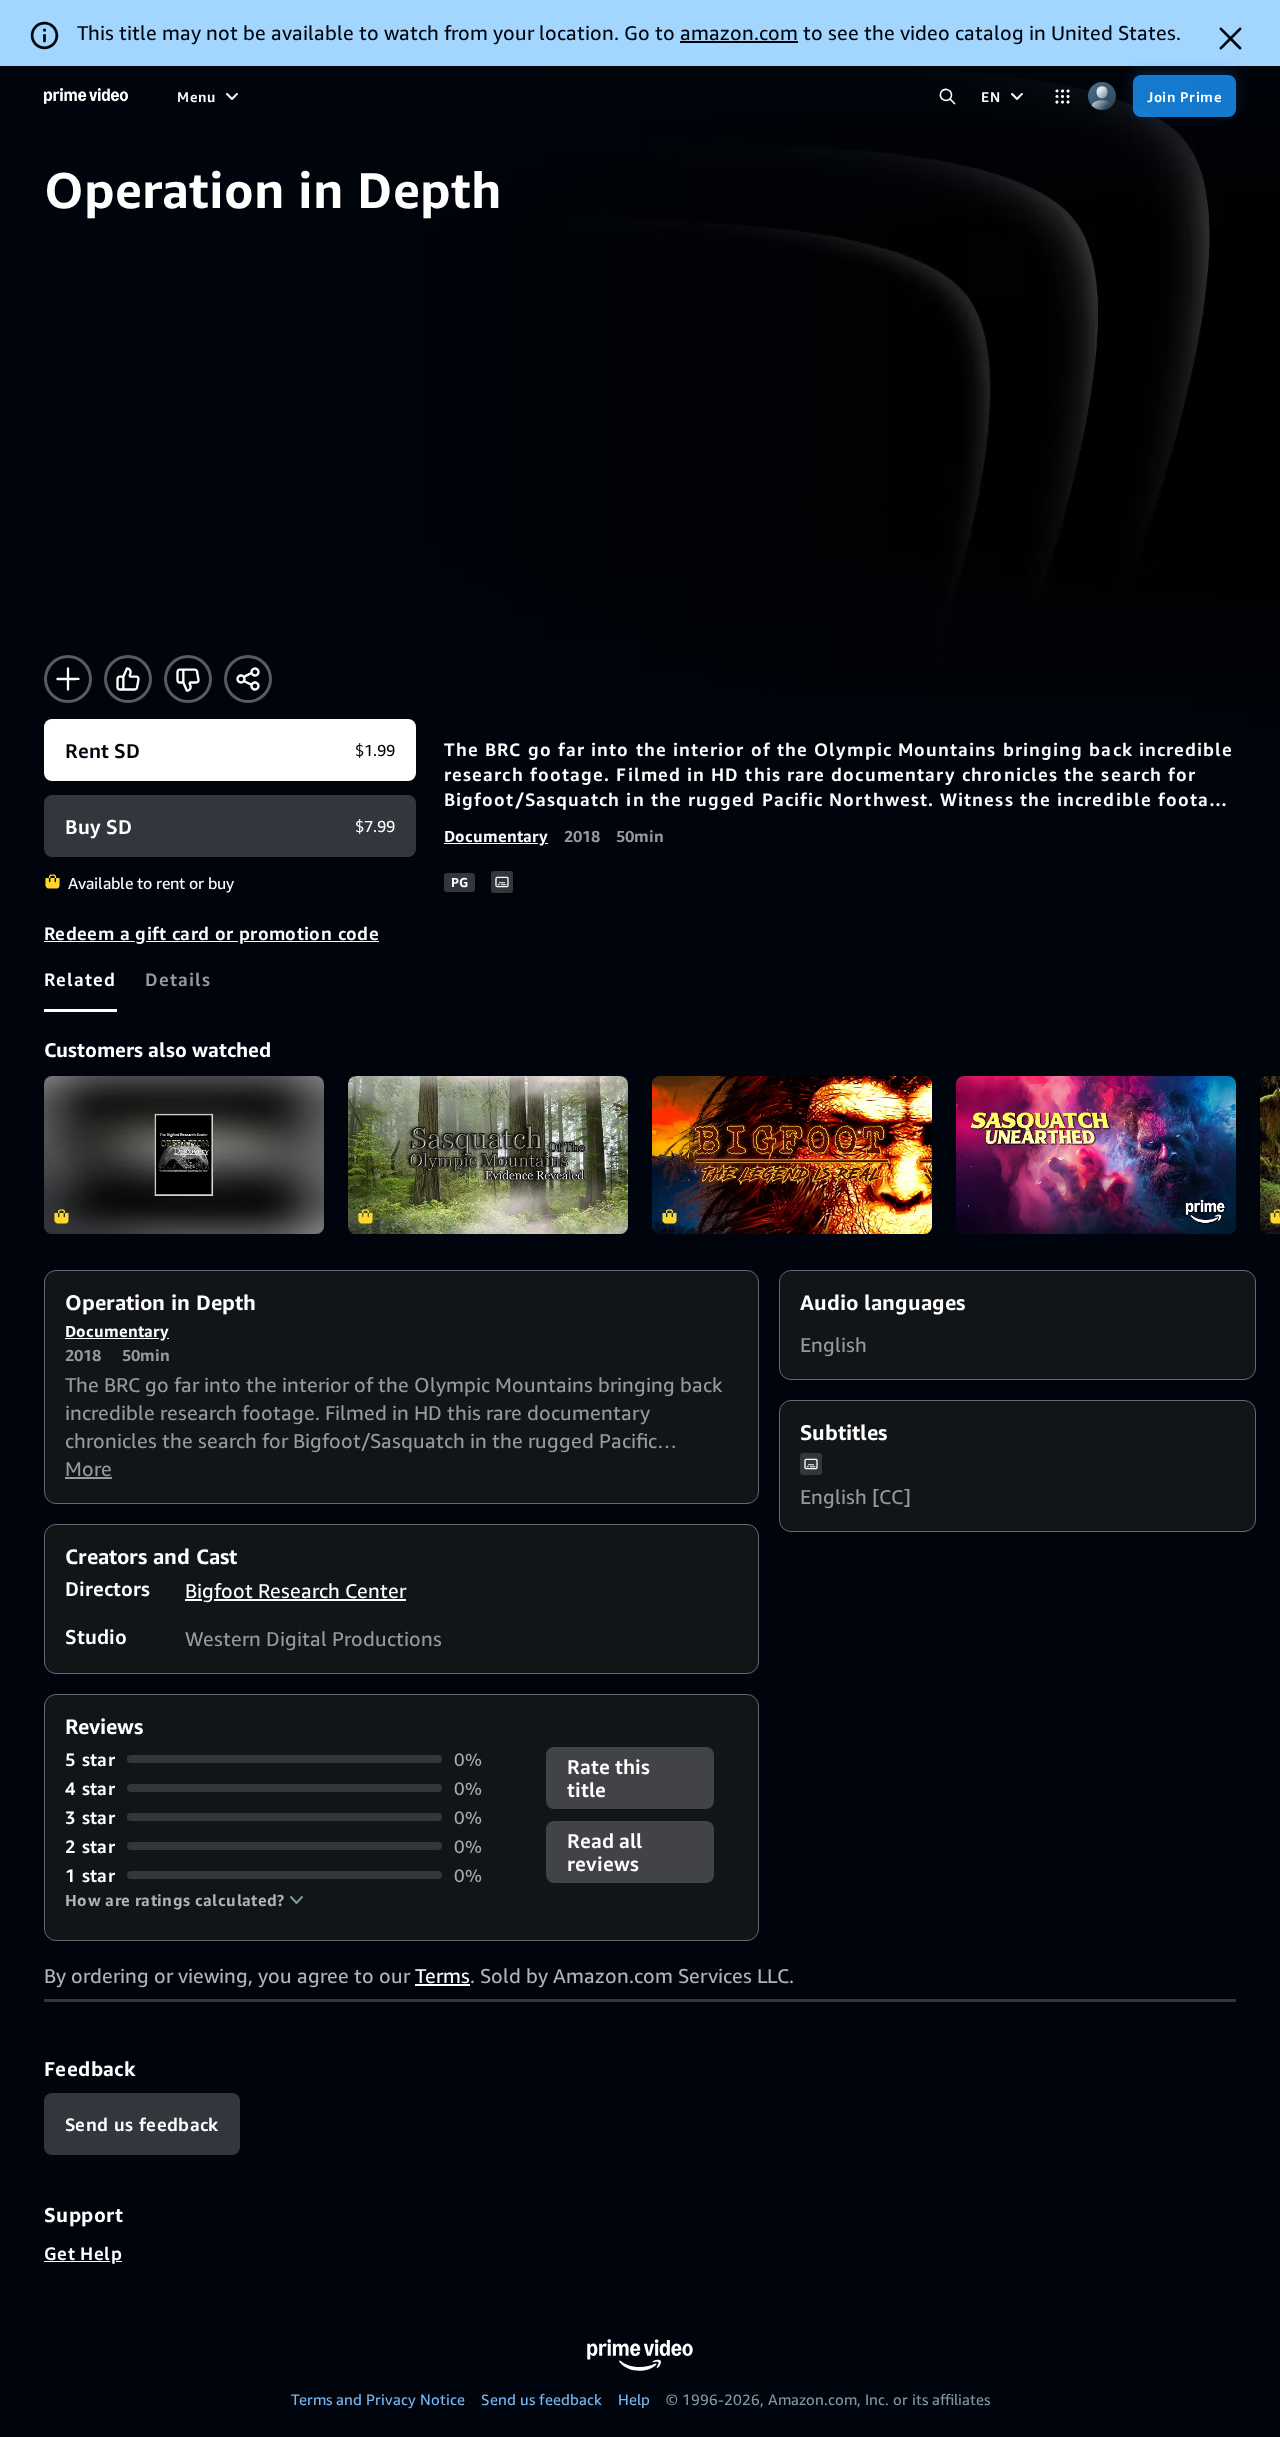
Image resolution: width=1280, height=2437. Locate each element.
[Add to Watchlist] (68, 679)
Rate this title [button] (608, 1778)
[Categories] (1062, 96)
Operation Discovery (184, 1155)
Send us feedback (541, 2399)
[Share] (248, 679)
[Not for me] (188, 679)
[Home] (86, 96)
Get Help (83, 2253)
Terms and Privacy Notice (378, 2399)
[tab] (80, 979)
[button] (184, 1900)
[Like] (128, 679)
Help (634, 2399)
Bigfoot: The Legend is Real (792, 1155)
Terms (442, 1975)
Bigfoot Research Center (295, 1590)
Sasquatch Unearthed (1096, 1155)
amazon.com (739, 32)
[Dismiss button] (1230, 38)
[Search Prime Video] (947, 96)
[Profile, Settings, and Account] (1101, 96)
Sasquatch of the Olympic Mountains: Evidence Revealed (488, 1155)
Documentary (496, 836)
